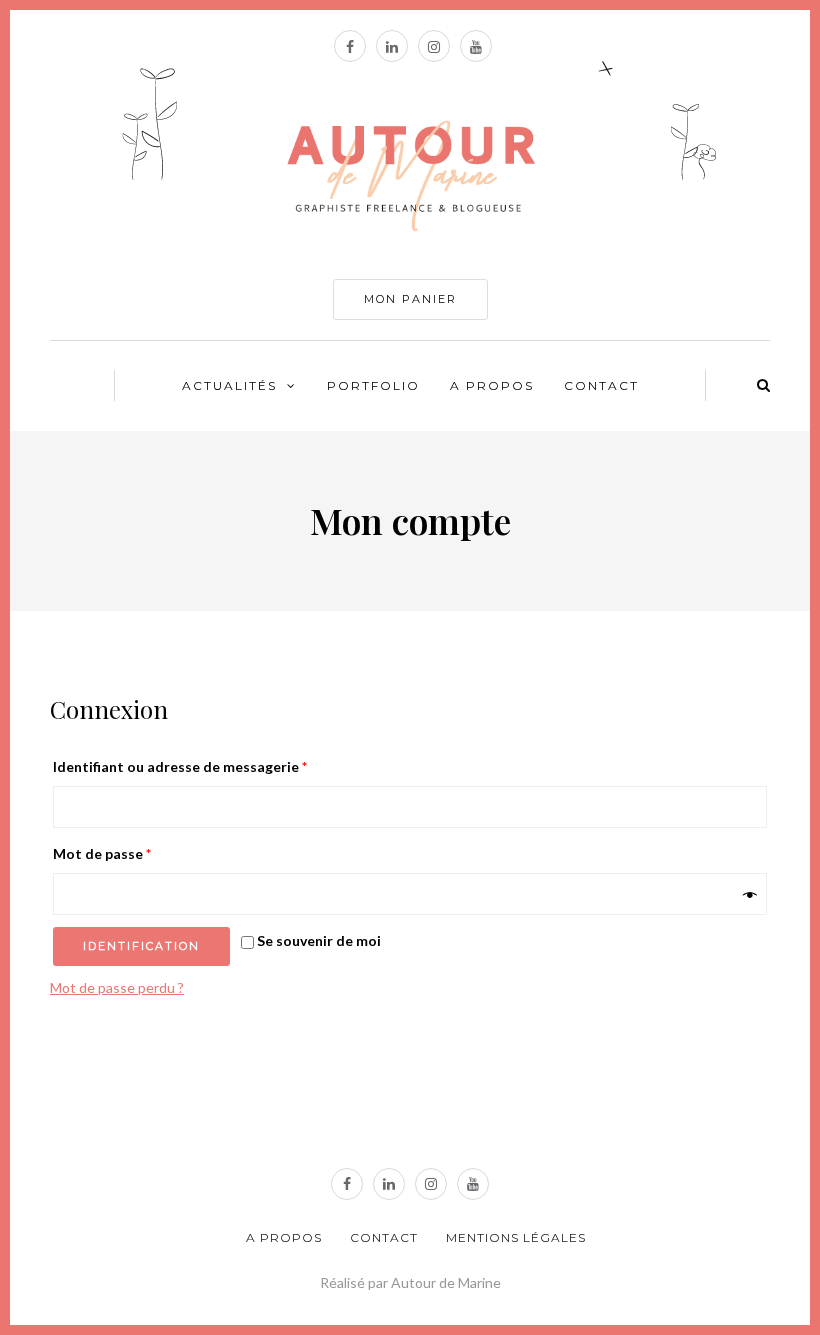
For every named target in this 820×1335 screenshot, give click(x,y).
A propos (492, 385)
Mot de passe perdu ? (117, 987)
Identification (141, 946)
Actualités (229, 385)
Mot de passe (102, 853)
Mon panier (410, 299)
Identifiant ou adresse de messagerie (180, 766)
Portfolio (373, 385)
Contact (601, 385)
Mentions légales (516, 1237)
